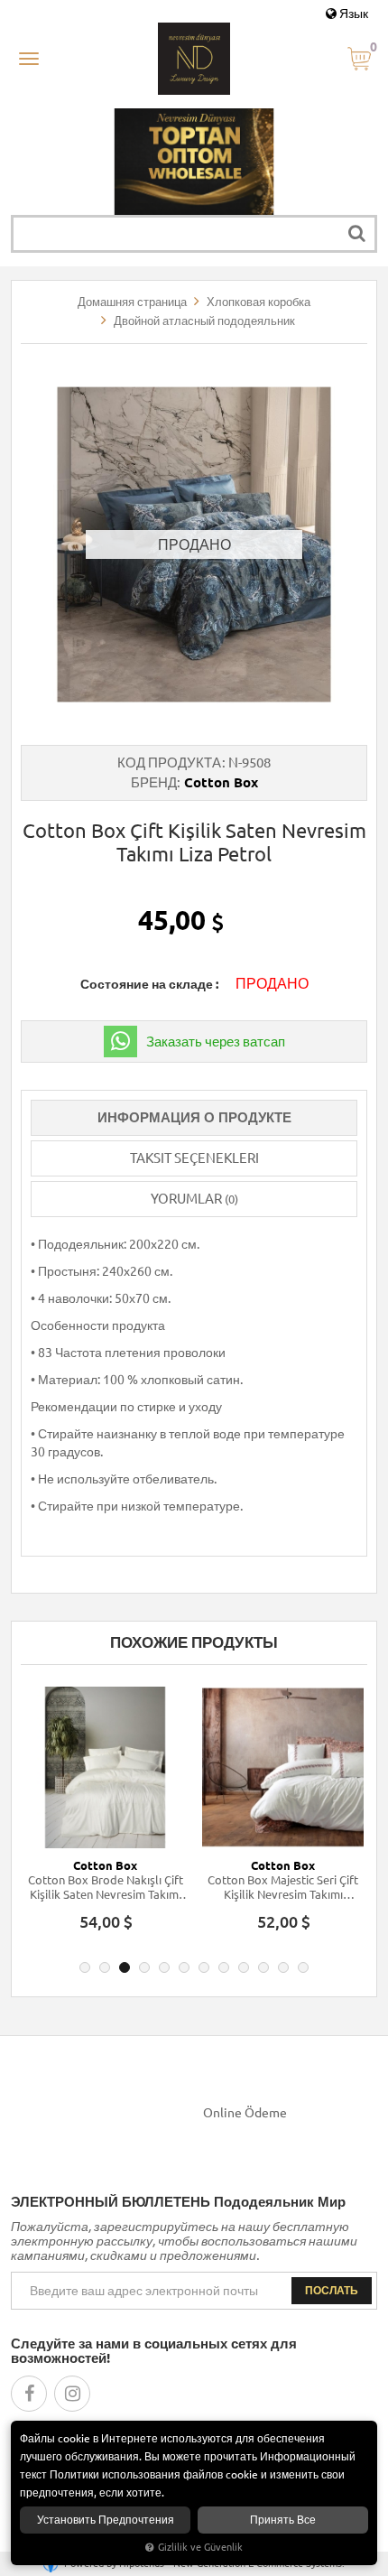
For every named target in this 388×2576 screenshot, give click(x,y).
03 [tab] (125, 1967)
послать (332, 2290)
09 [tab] (244, 1967)
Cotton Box (221, 782)
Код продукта (169, 763)
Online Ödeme (245, 2113)
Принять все (283, 2520)
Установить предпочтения (106, 2520)
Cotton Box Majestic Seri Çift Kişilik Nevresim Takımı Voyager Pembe (283, 1888)
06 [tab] (184, 1967)
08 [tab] (224, 1967)
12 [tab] (303, 1967)
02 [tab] (105, 1967)
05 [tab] (164, 1967)
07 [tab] (204, 1967)
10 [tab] (263, 1967)
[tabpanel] (105, 1817)
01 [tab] (85, 1967)
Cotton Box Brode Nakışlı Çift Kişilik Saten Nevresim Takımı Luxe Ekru (106, 1888)
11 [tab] (283, 1967)
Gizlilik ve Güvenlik (200, 2547)
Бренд (154, 782)
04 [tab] (144, 1967)
